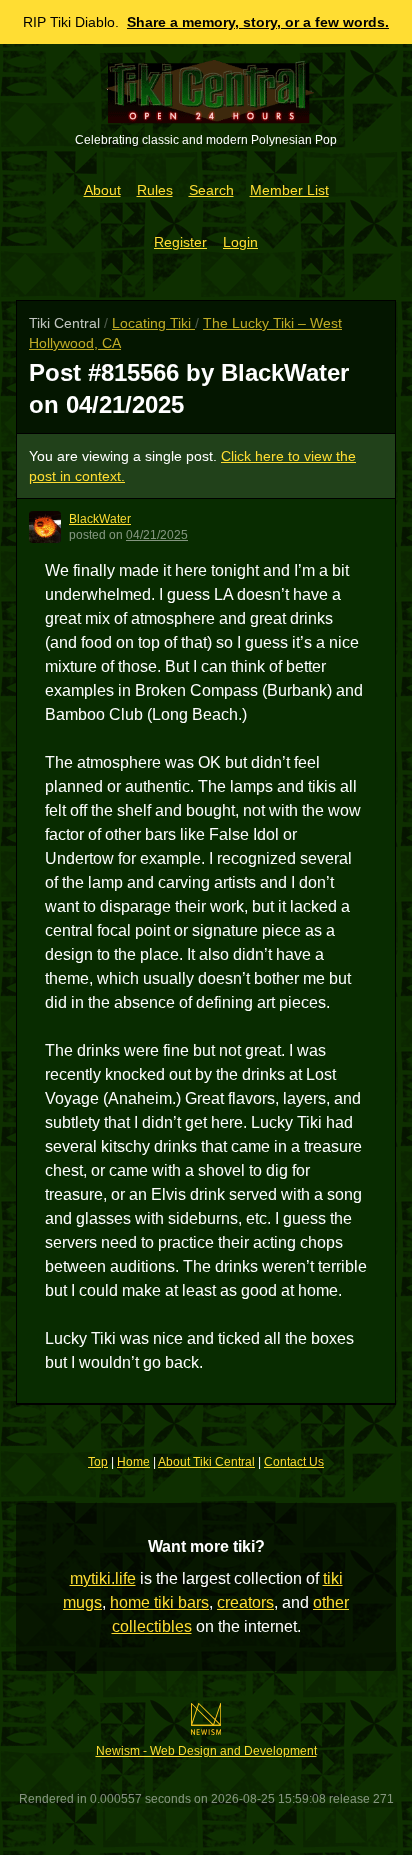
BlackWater (100, 519)
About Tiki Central (206, 1462)
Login (240, 242)
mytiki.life (103, 1578)
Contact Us (294, 1462)
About (102, 190)
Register (180, 242)
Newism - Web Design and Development (206, 1751)
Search (211, 190)
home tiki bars (159, 1602)
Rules (155, 190)
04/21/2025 (157, 535)
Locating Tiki (153, 323)
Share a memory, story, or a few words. (258, 22)
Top (98, 1462)
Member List (289, 190)
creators (245, 1602)
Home (133, 1462)
